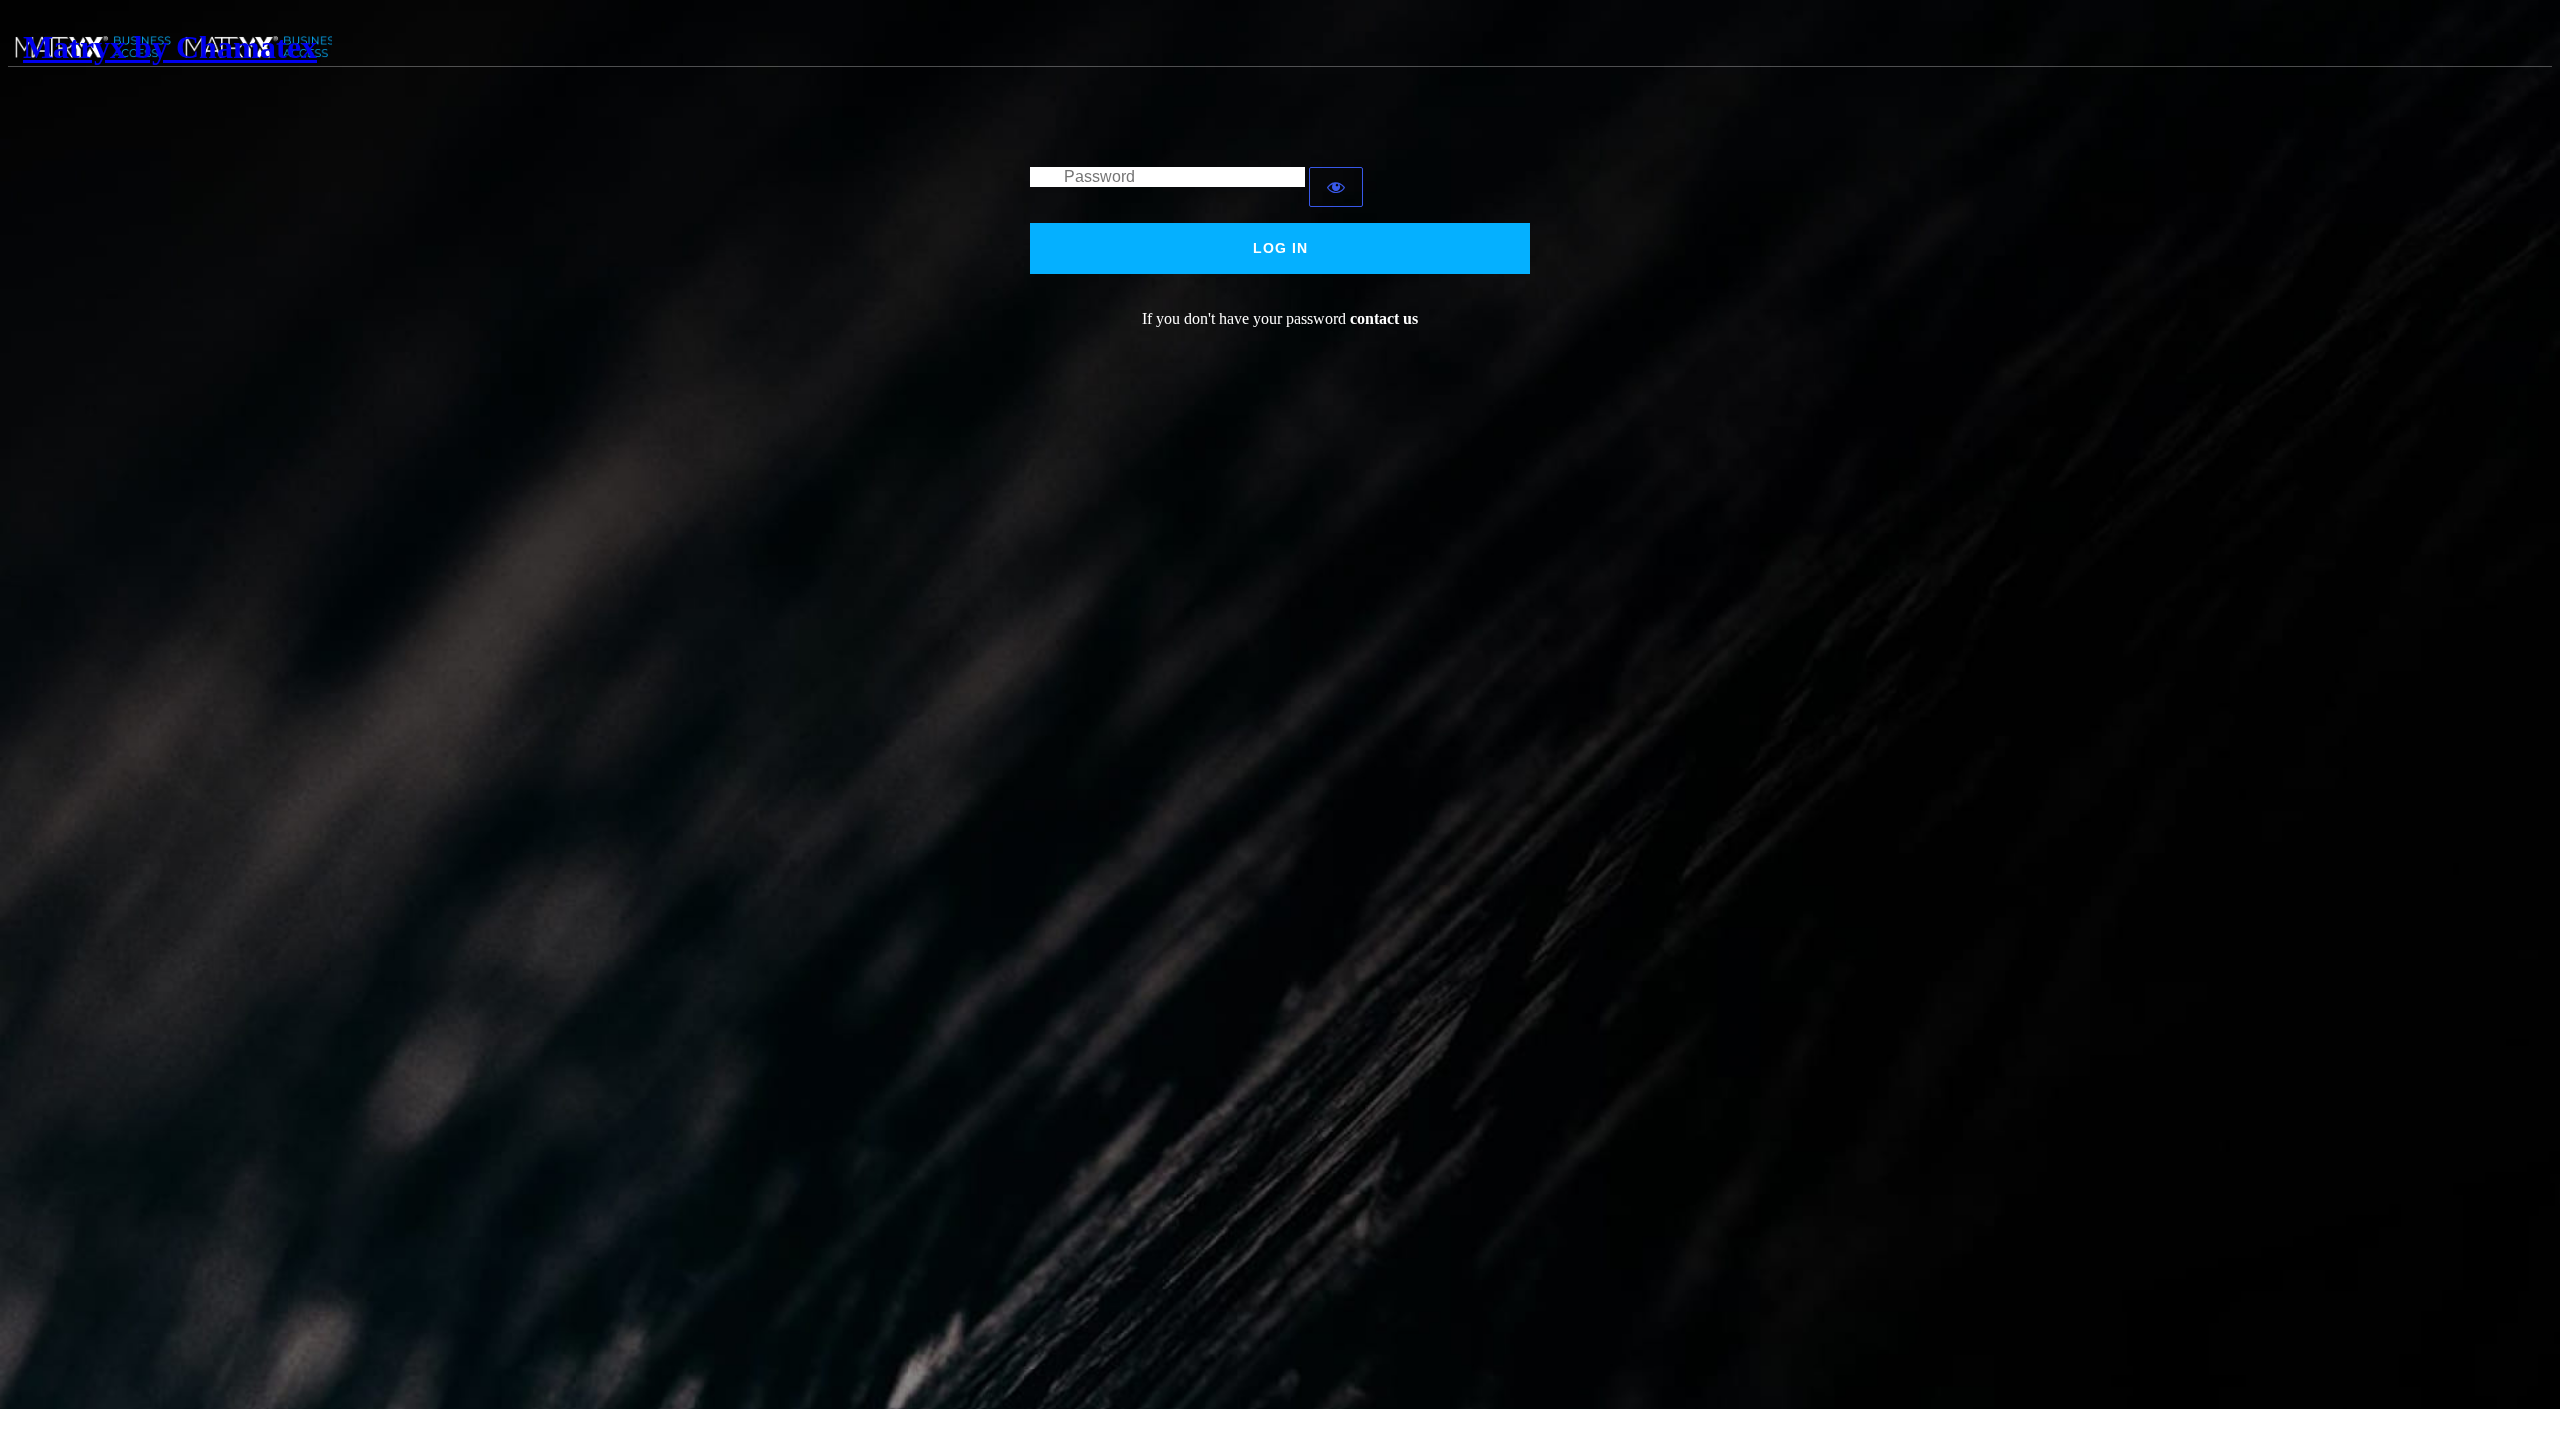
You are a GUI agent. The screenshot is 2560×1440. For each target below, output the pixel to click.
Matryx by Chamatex (170, 47)
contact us (1384, 318)
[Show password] (1336, 187)
